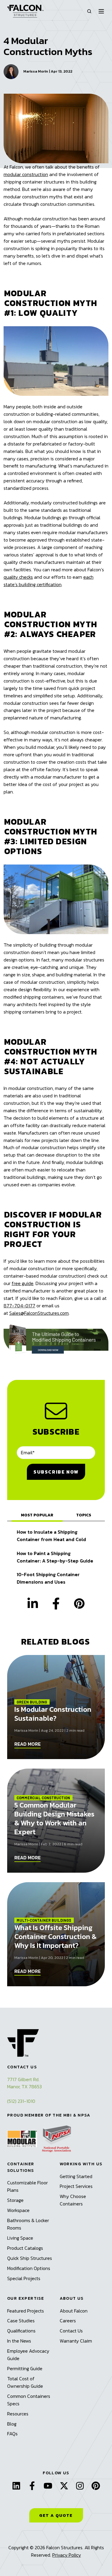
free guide (23, 1283)
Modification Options (29, 2268)
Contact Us (71, 2331)
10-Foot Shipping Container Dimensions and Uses (48, 1578)
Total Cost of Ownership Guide (25, 2382)
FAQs (12, 2434)
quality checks (18, 577)
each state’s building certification (49, 581)
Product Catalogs (25, 2248)
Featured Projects (26, 2311)
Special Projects (24, 2278)
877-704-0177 (19, 1306)
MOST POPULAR (37, 1515)
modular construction (26, 174)
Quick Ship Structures (30, 2258)
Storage (15, 2200)
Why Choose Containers (73, 2200)
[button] (89, 11)
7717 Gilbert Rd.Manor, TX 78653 (24, 2083)
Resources (18, 2414)
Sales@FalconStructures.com (39, 1313)
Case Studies (21, 2321)
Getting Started (76, 2176)
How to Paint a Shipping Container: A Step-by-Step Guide (55, 1557)
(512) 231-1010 (21, 2101)
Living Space (20, 2238)
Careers (68, 2321)
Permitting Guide (25, 2368)
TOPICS (84, 1515)
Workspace (18, 2210)
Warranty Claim (76, 2341)
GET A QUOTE (56, 2515)
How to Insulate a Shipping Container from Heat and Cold (51, 1536)
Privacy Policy (67, 2555)
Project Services (76, 2186)
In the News (19, 2341)
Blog (12, 2424)
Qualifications (21, 2331)
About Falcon (74, 2311)
